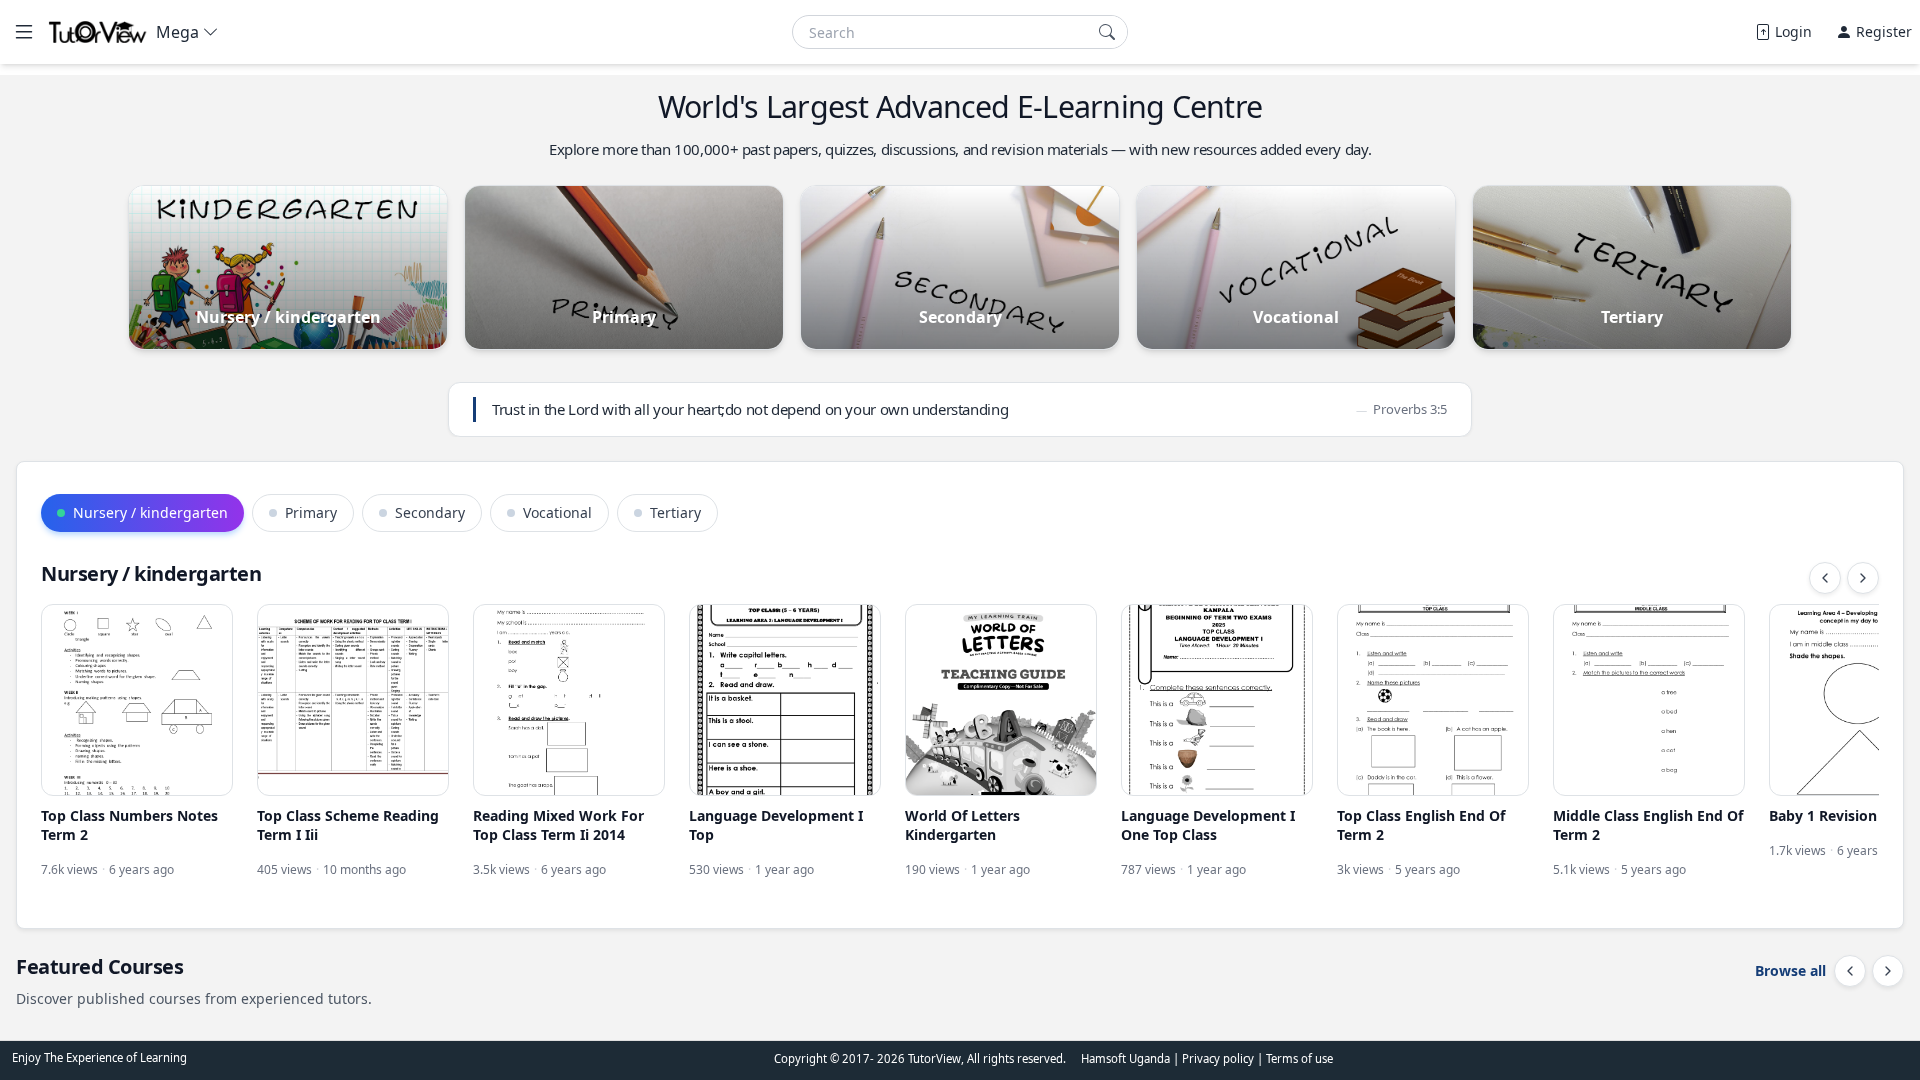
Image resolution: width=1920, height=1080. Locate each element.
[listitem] (137, 742)
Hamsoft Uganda (1125, 1058)
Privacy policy (1219, 1058)
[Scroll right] (1863, 578)
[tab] (142, 513)
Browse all (1790, 970)
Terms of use (1299, 1058)
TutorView (934, 1058)
